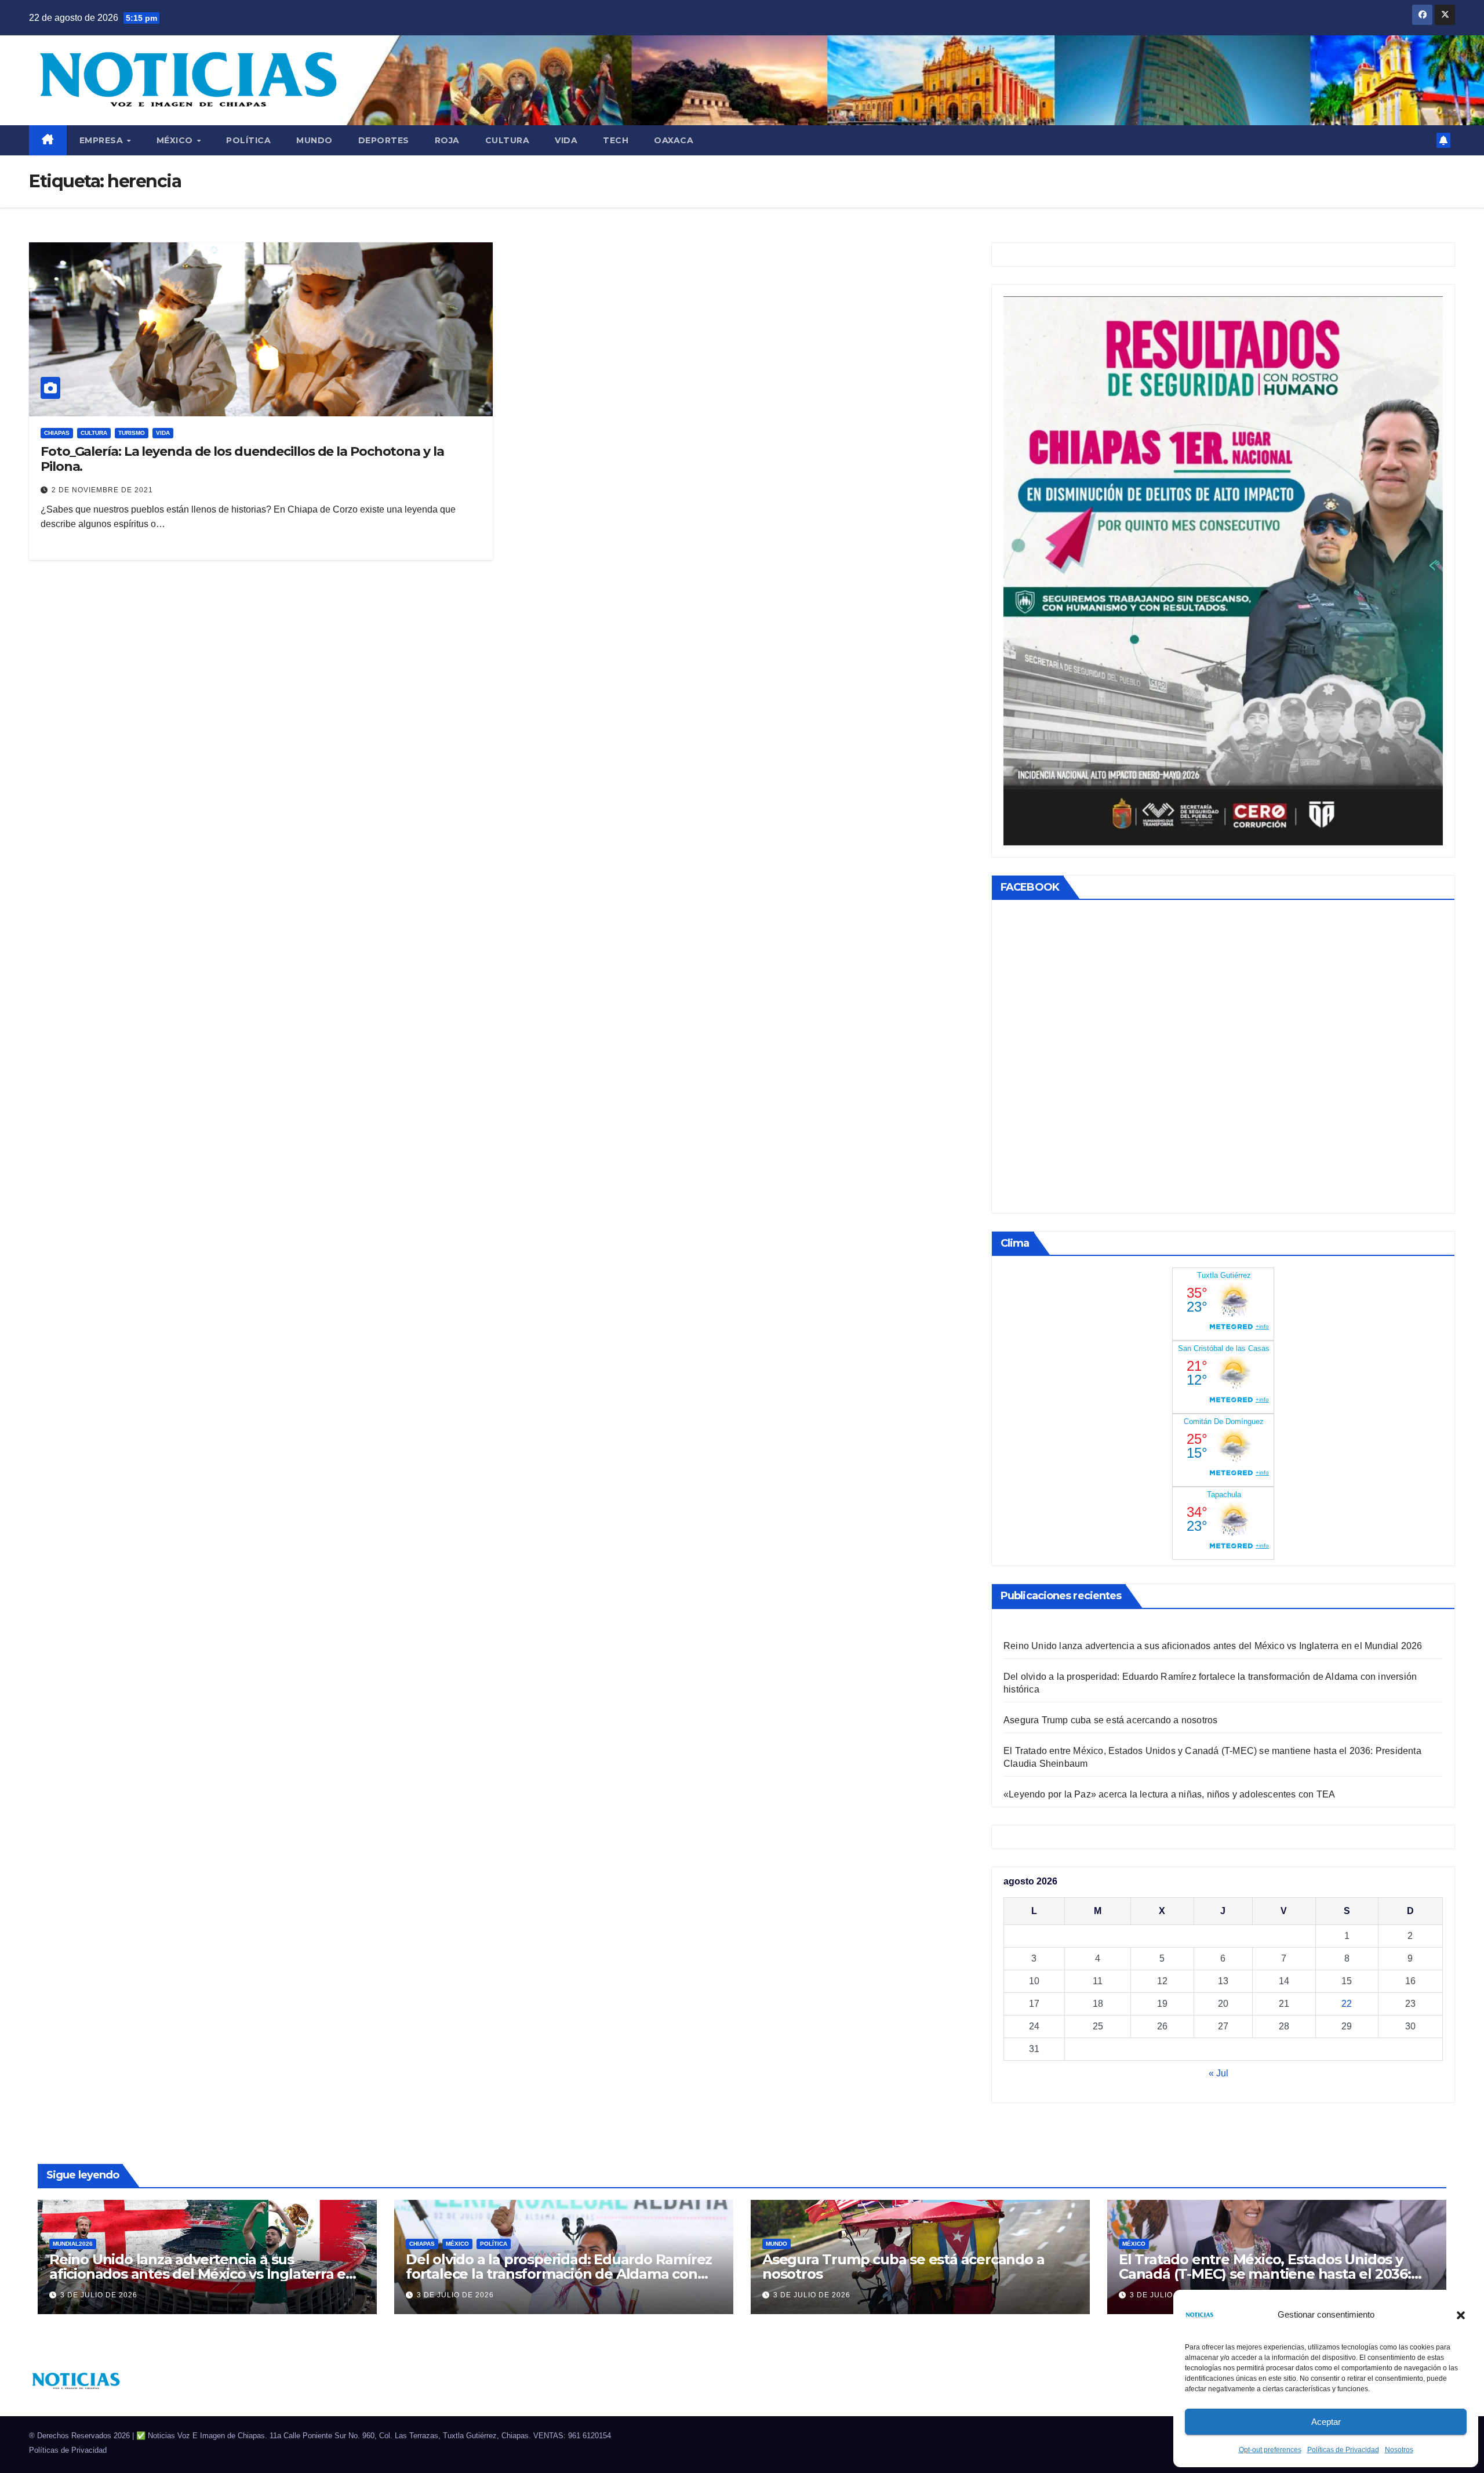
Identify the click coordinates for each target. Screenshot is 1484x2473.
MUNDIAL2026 (73, 2244)
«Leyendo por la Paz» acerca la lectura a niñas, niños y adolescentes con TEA (1169, 1794)
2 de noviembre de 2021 (102, 490)
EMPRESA (103, 140)
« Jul (1219, 2073)
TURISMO (132, 433)
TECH (616, 140)
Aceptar (1326, 2422)
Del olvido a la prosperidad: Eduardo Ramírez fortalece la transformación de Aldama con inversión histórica (559, 2274)
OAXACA (674, 140)
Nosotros (1399, 2450)
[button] (1461, 2315)
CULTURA (508, 140)
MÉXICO (176, 140)
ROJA (447, 140)
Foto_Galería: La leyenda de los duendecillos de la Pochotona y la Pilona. (242, 459)
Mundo (314, 140)
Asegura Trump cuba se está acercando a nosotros (1110, 1720)
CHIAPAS (57, 433)
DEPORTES (384, 140)
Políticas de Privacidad (1343, 2450)
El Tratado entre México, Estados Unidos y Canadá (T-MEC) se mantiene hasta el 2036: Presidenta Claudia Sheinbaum (1265, 2274)
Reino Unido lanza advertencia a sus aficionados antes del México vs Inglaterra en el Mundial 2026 (1213, 1646)
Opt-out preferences (1270, 2450)
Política (248, 140)
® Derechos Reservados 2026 (81, 2436)
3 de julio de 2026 (99, 2295)
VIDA (566, 140)
